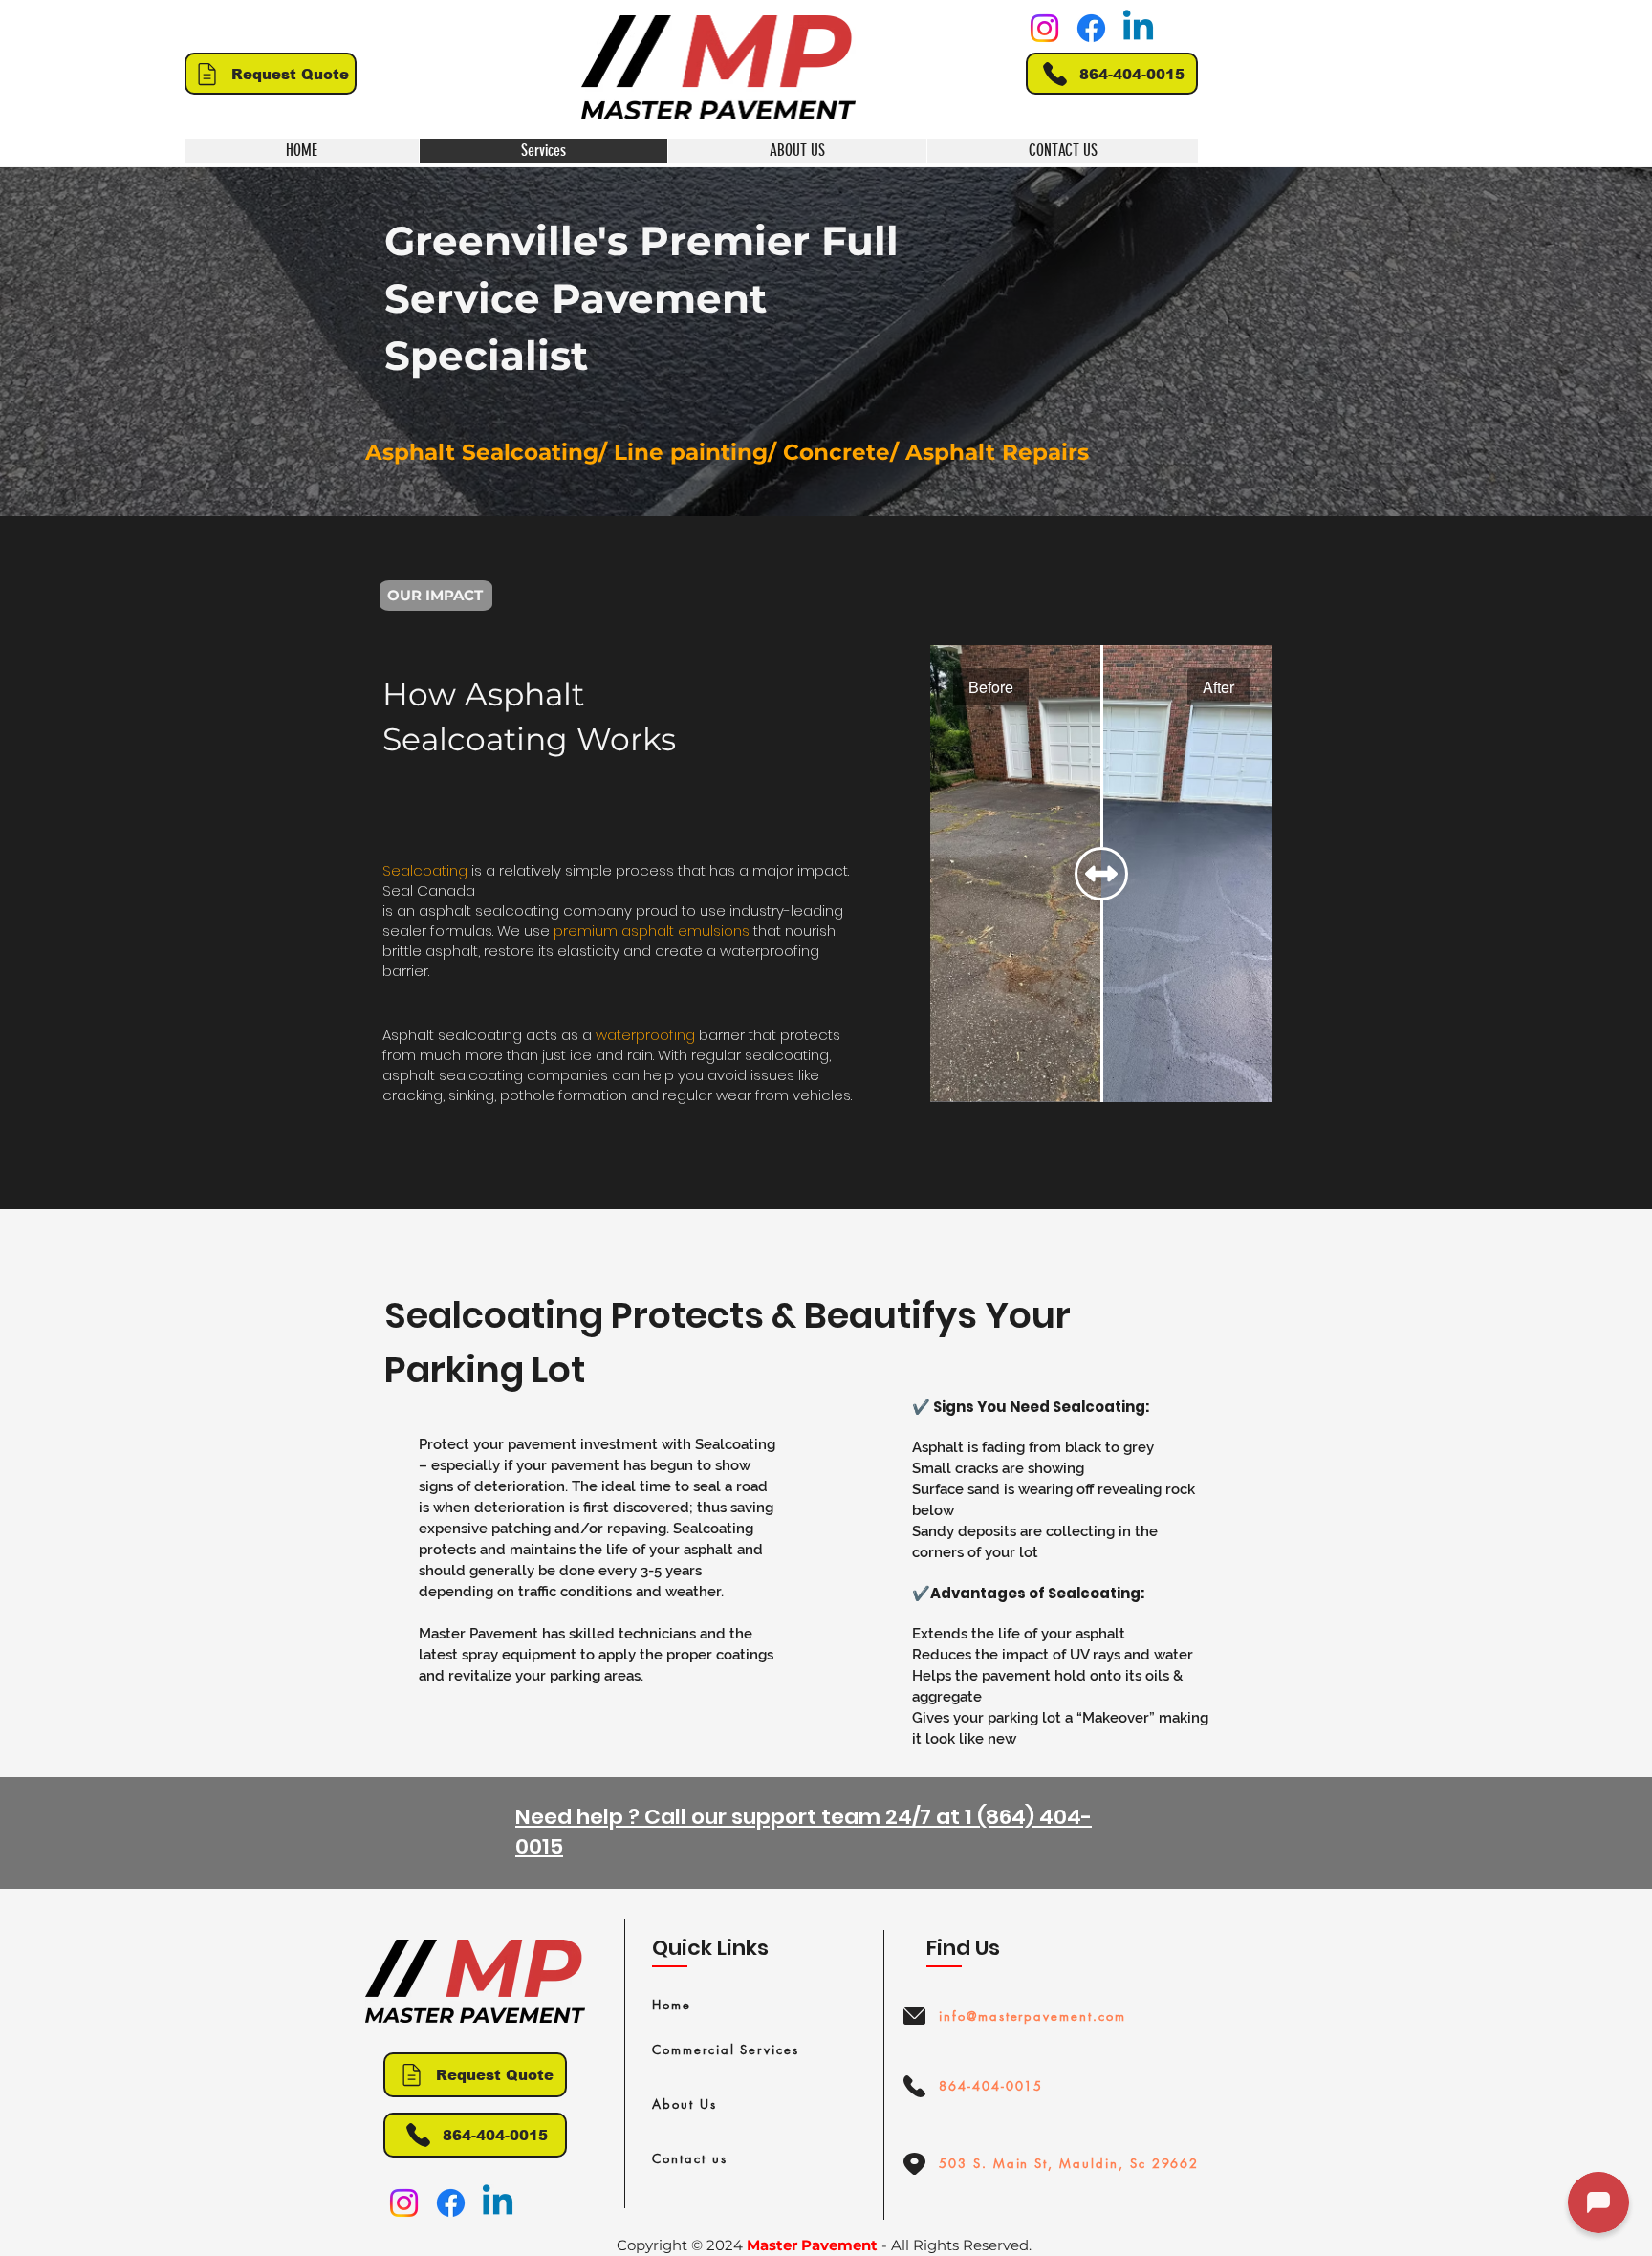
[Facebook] (1091, 28)
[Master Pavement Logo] (718, 67)
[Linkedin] (1138, 28)
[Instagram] (1044, 28)
